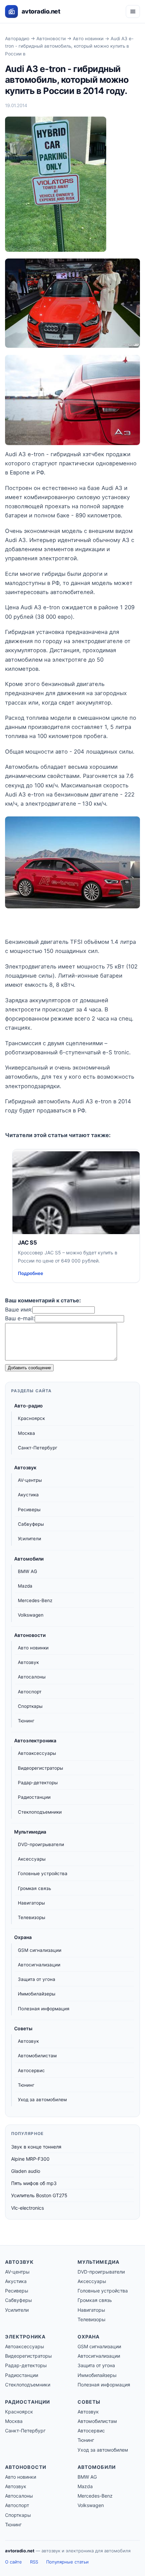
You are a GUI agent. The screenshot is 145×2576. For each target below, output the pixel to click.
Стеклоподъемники (40, 1812)
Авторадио (17, 39)
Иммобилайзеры (37, 1994)
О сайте (13, 2562)
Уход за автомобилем (42, 2100)
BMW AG (27, 1571)
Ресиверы (29, 1510)
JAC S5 (27, 1243)
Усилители (30, 1539)
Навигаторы (31, 1903)
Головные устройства (43, 1873)
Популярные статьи (67, 2562)
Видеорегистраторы (40, 1768)
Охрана (23, 1937)
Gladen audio (26, 2171)
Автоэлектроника (35, 1740)
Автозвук (25, 1467)
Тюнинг (26, 1721)
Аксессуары (32, 1859)
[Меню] (133, 11)
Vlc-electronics (27, 2208)
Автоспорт (30, 1692)
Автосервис (31, 2070)
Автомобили (29, 1559)
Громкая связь (34, 1888)
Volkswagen (31, 1615)
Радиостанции (34, 1797)
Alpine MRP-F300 (30, 2159)
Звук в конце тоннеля (36, 2147)
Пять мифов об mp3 (34, 2183)
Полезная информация (44, 2009)
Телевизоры (32, 1917)
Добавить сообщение (29, 1368)
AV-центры (30, 1480)
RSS (34, 2562)
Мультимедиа (30, 1832)
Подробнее (31, 1273)
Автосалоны (32, 1677)
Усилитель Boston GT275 (39, 2195)
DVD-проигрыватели (41, 1844)
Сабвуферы (31, 1524)
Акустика (28, 1495)
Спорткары (30, 1706)
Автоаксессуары (37, 1753)
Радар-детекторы (38, 1783)
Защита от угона (37, 1979)
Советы (23, 2028)
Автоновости (51, 39)
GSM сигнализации (40, 1950)
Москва (26, 1433)
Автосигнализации (39, 1965)
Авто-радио (28, 1406)
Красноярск (31, 1418)
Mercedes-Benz (35, 1600)
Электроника (25, 2337)
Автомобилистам (37, 2056)
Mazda (25, 1586)
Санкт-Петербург (38, 1448)
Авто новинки (88, 39)
